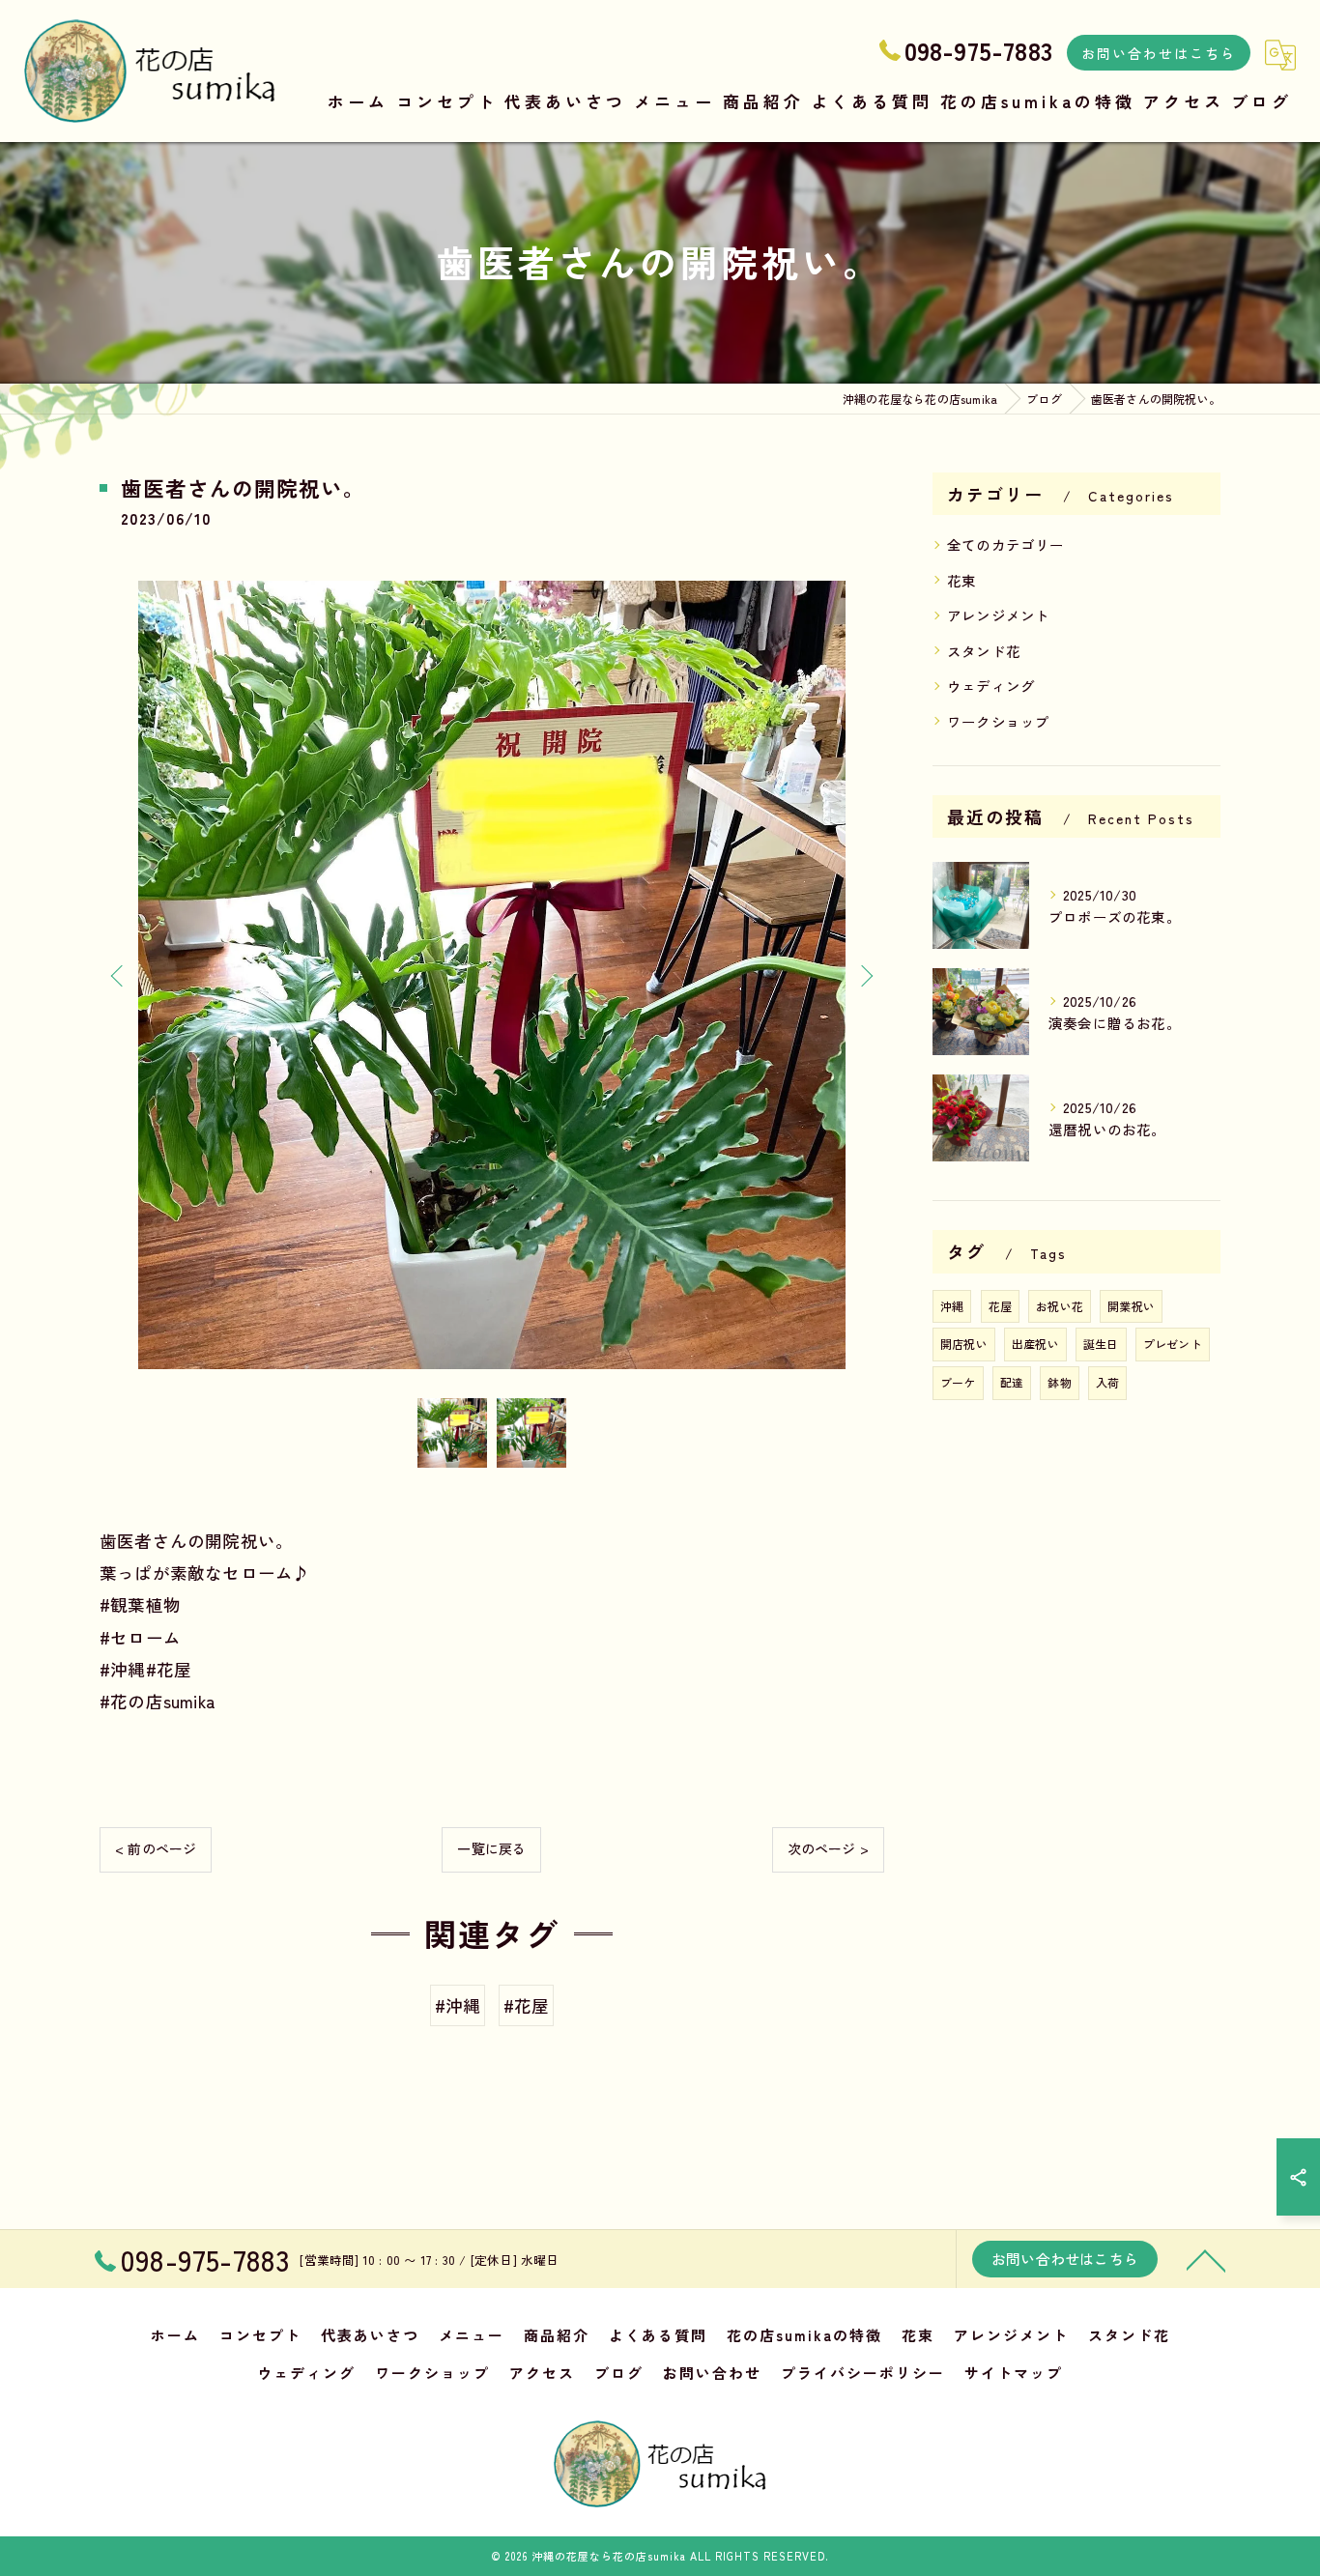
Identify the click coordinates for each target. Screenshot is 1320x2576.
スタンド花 (984, 651)
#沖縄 (458, 2005)
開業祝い (1131, 1306)
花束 (961, 580)
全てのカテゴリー (1006, 544)
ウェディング (991, 686)
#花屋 (527, 2005)
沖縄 (952, 1306)
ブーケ (958, 1382)
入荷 (1107, 1382)
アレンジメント (998, 615)
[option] (492, 974)
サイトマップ (1014, 2373)
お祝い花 (1060, 1306)
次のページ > (828, 1848)
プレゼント (1173, 1344)
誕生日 (1101, 1344)
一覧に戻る (491, 1848)
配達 (1012, 1382)
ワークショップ (998, 721)
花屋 (1000, 1306)
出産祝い (1035, 1344)
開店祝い (964, 1344)
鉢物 (1059, 1382)
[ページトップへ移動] (1206, 2259)
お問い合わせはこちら (1159, 53)
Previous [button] (119, 975)
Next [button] (865, 975)
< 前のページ (156, 1848)
